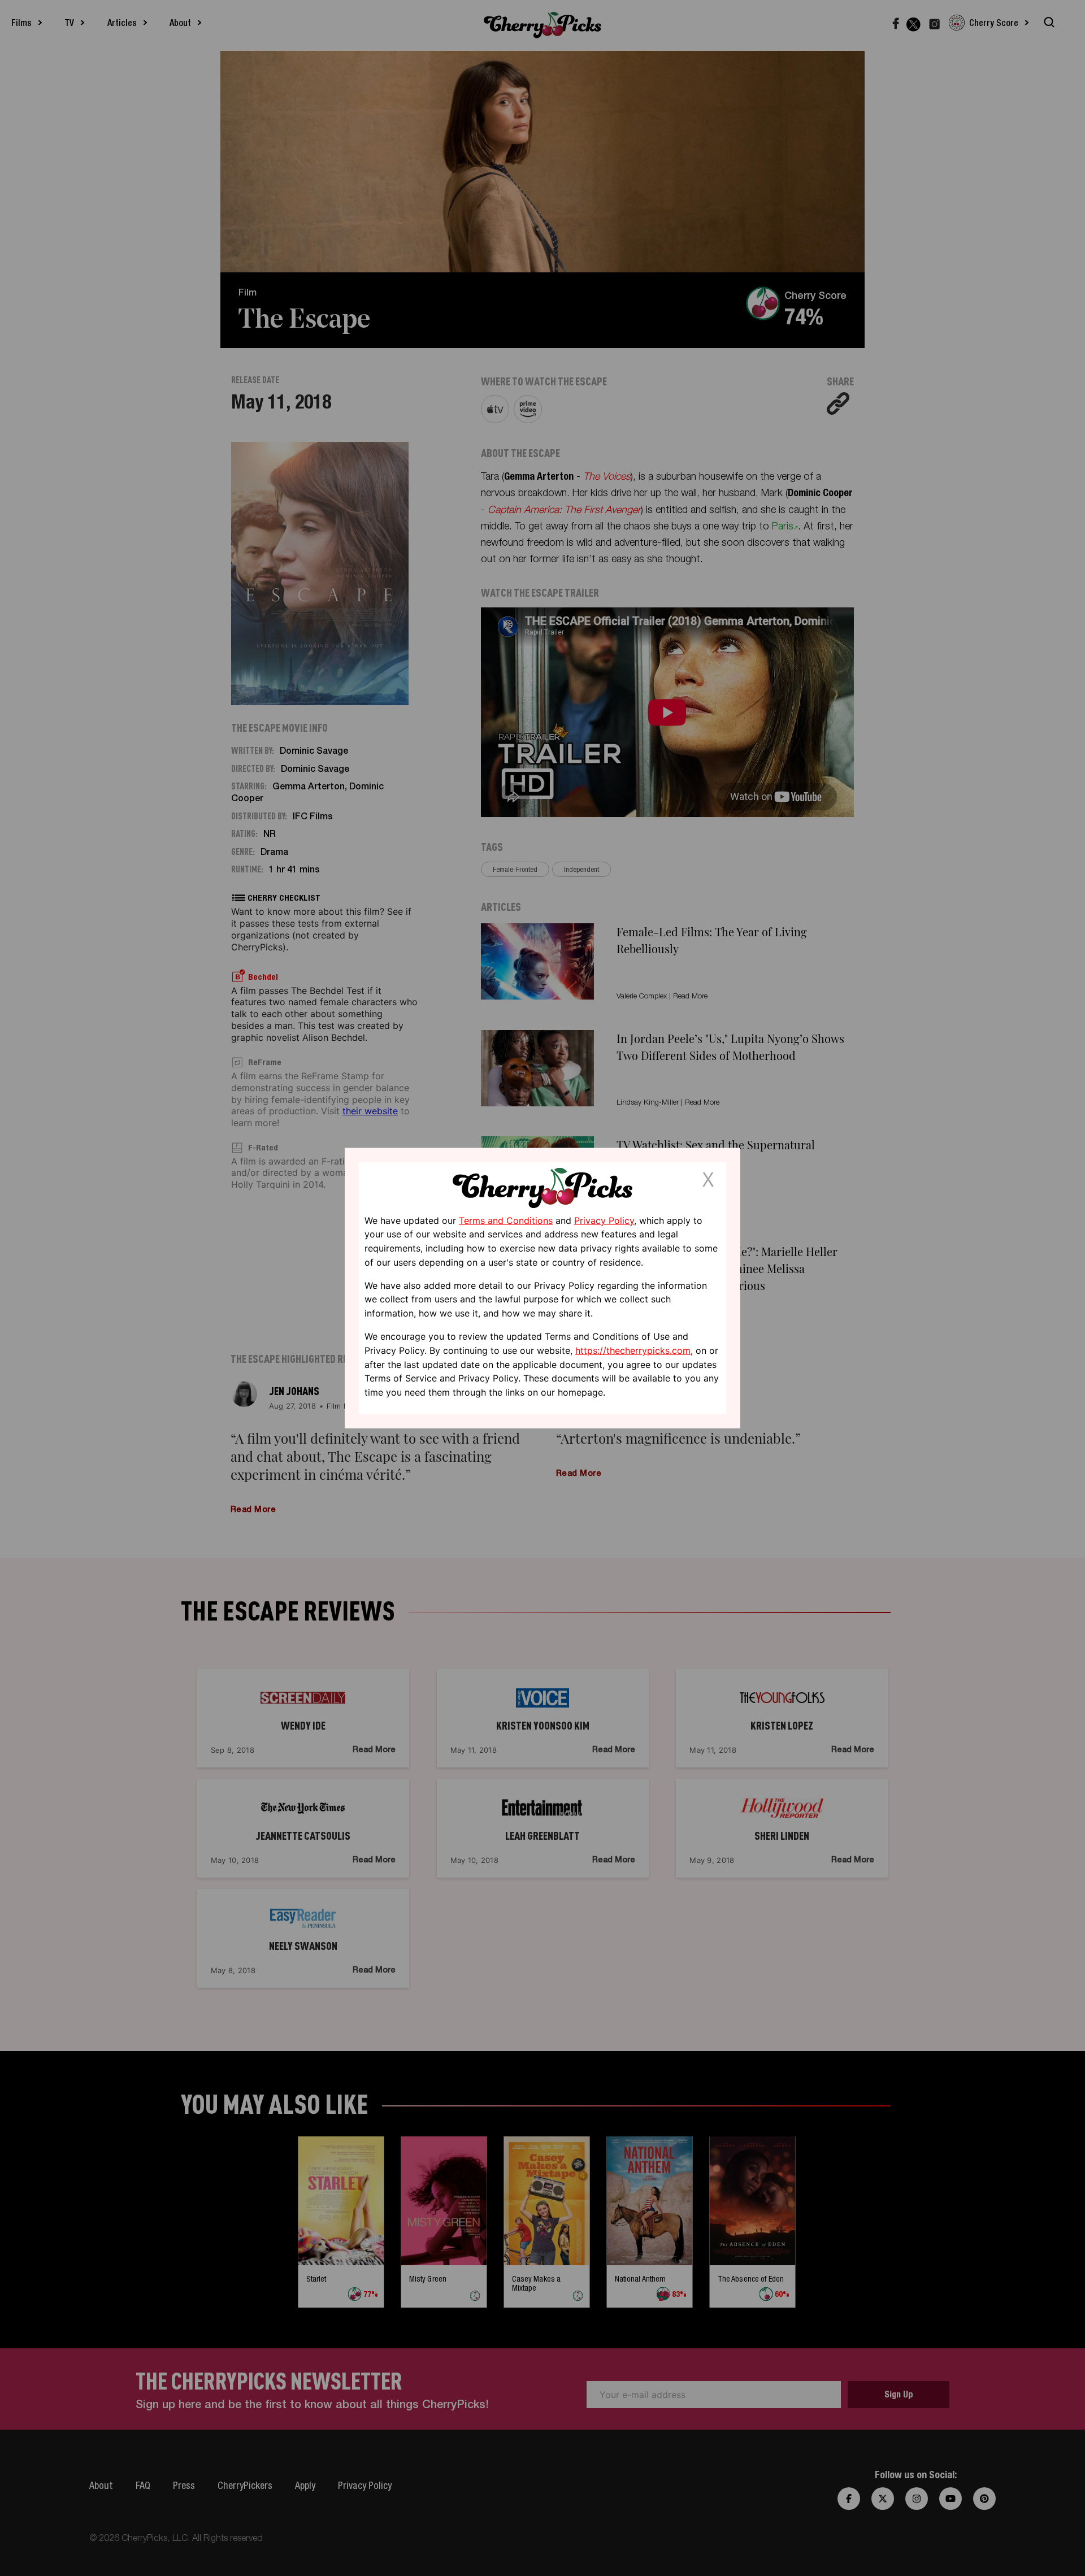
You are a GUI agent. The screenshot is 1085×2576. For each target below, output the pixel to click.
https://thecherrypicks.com (633, 1350)
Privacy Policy (604, 1220)
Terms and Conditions (506, 1220)
